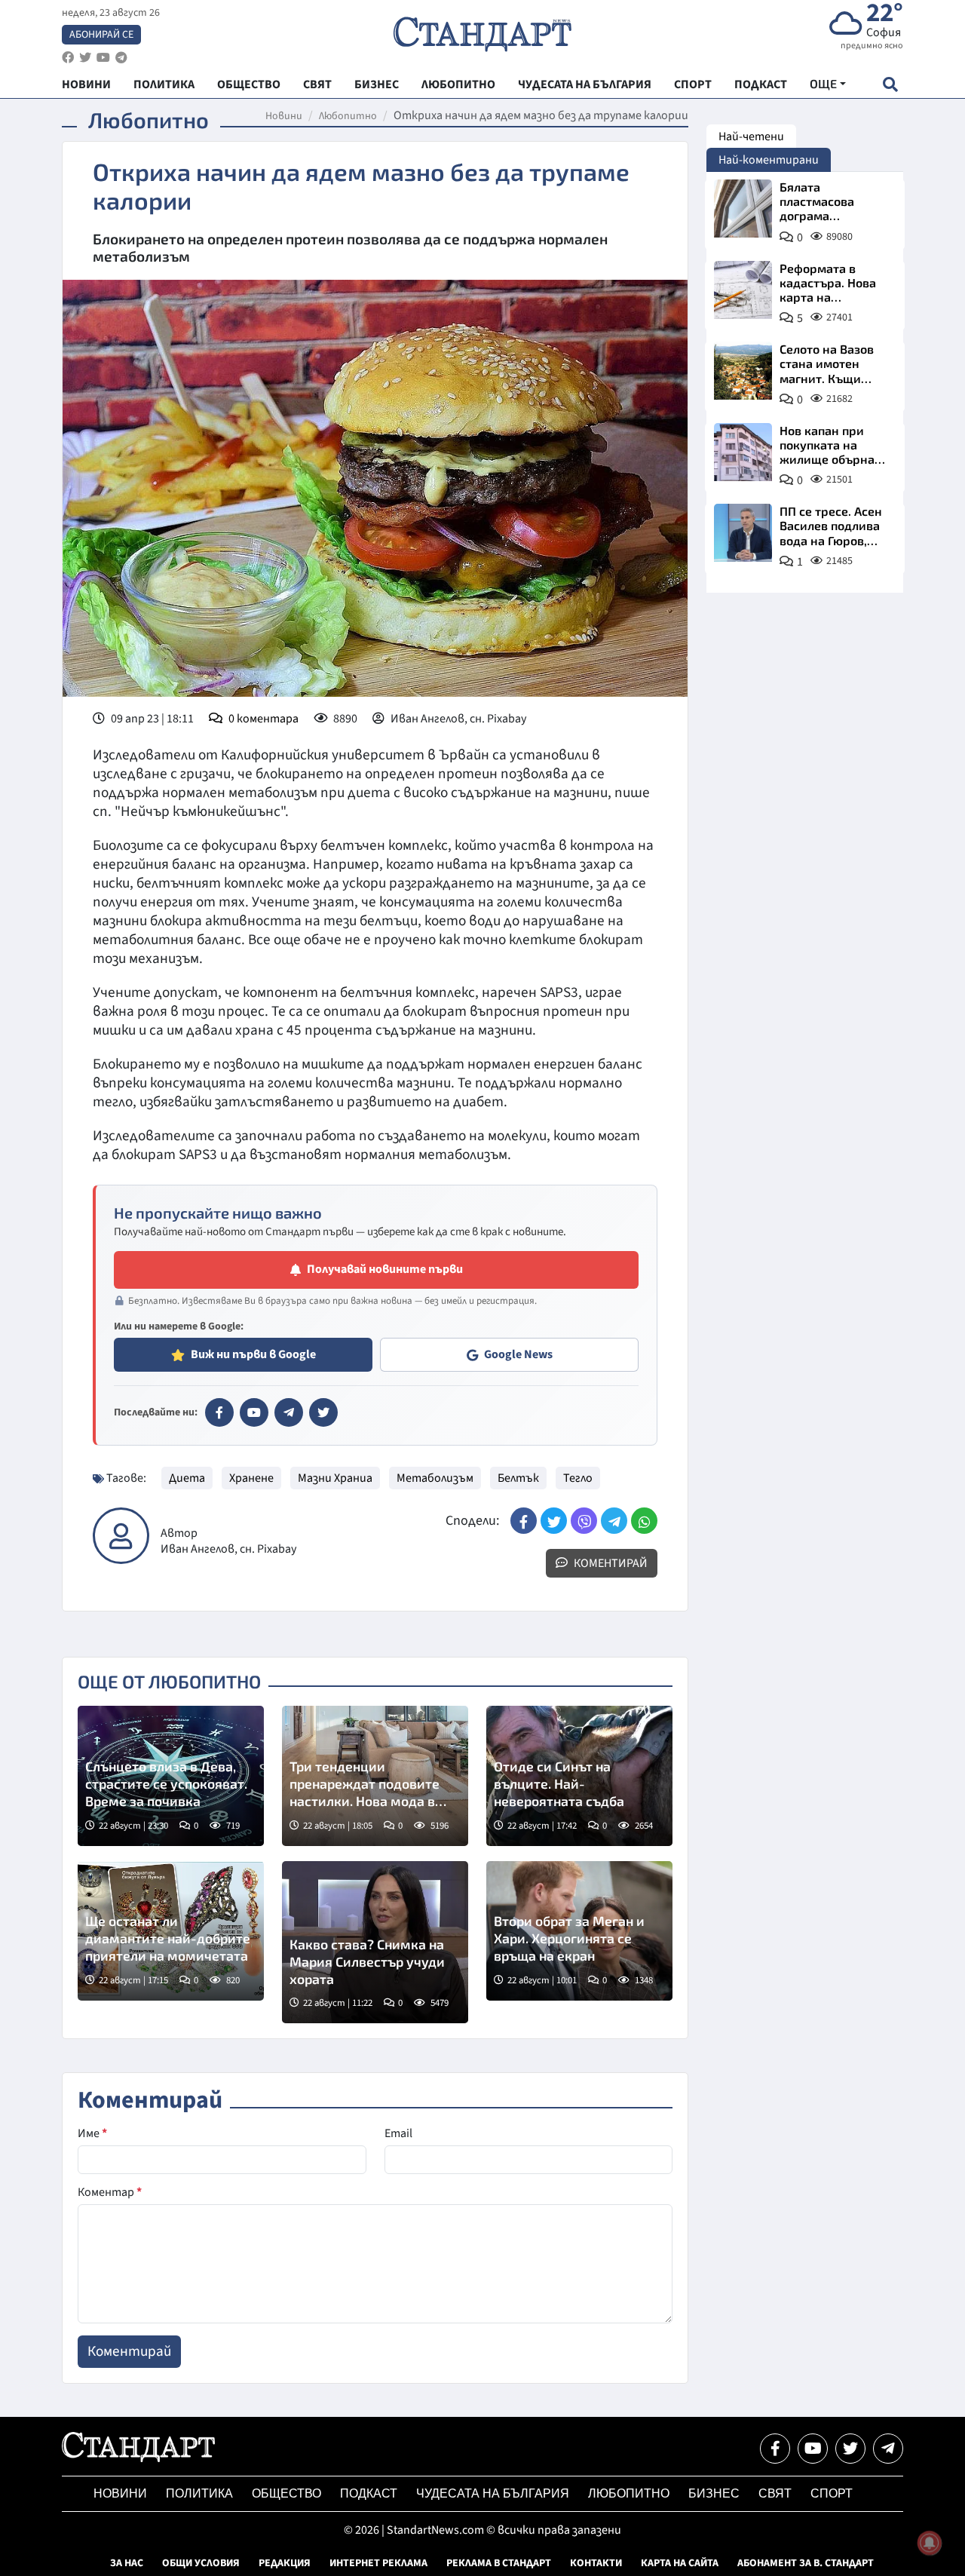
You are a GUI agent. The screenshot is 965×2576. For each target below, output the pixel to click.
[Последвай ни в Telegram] (888, 2449)
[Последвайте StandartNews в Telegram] (121, 58)
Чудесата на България (493, 2493)
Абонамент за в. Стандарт (806, 2563)
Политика (199, 2493)
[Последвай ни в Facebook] (775, 2449)
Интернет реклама (378, 2563)
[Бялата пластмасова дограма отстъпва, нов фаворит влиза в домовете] (743, 209)
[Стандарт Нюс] (138, 2458)
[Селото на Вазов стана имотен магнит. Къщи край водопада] (743, 371)
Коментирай (610, 1563)
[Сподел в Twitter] (554, 1521)
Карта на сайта (680, 2563)
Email (398, 2133)
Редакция (285, 2563)
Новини (284, 116)
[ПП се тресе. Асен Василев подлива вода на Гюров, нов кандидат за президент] (743, 533)
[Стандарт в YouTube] (254, 1412)
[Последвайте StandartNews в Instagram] (85, 58)
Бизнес (714, 2493)
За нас (127, 2563)
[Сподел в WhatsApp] (644, 1521)
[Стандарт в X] (323, 1412)
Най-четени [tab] (751, 136)
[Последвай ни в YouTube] (813, 2449)
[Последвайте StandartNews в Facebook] (68, 58)
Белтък (518, 1478)
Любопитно (348, 116)
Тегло (578, 1478)
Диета (187, 1478)
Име (92, 2133)
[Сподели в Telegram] (614, 1521)
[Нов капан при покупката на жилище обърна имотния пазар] (743, 452)
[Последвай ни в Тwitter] (850, 2449)
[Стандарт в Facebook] (219, 1412)
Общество (286, 2493)
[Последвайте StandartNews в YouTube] (103, 58)
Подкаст (369, 2493)
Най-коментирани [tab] (769, 160)
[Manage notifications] (930, 2543)
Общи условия (201, 2563)
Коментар (110, 2192)
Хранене (251, 1478)
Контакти (596, 2563)
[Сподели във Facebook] (524, 1521)
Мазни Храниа (335, 1478)
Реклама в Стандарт (499, 2563)
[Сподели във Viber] (584, 1521)
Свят (775, 2493)
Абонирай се (101, 35)
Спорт (832, 2493)
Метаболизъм (435, 1478)
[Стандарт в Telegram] (289, 1412)
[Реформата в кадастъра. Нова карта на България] (743, 290)
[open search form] (890, 84)
